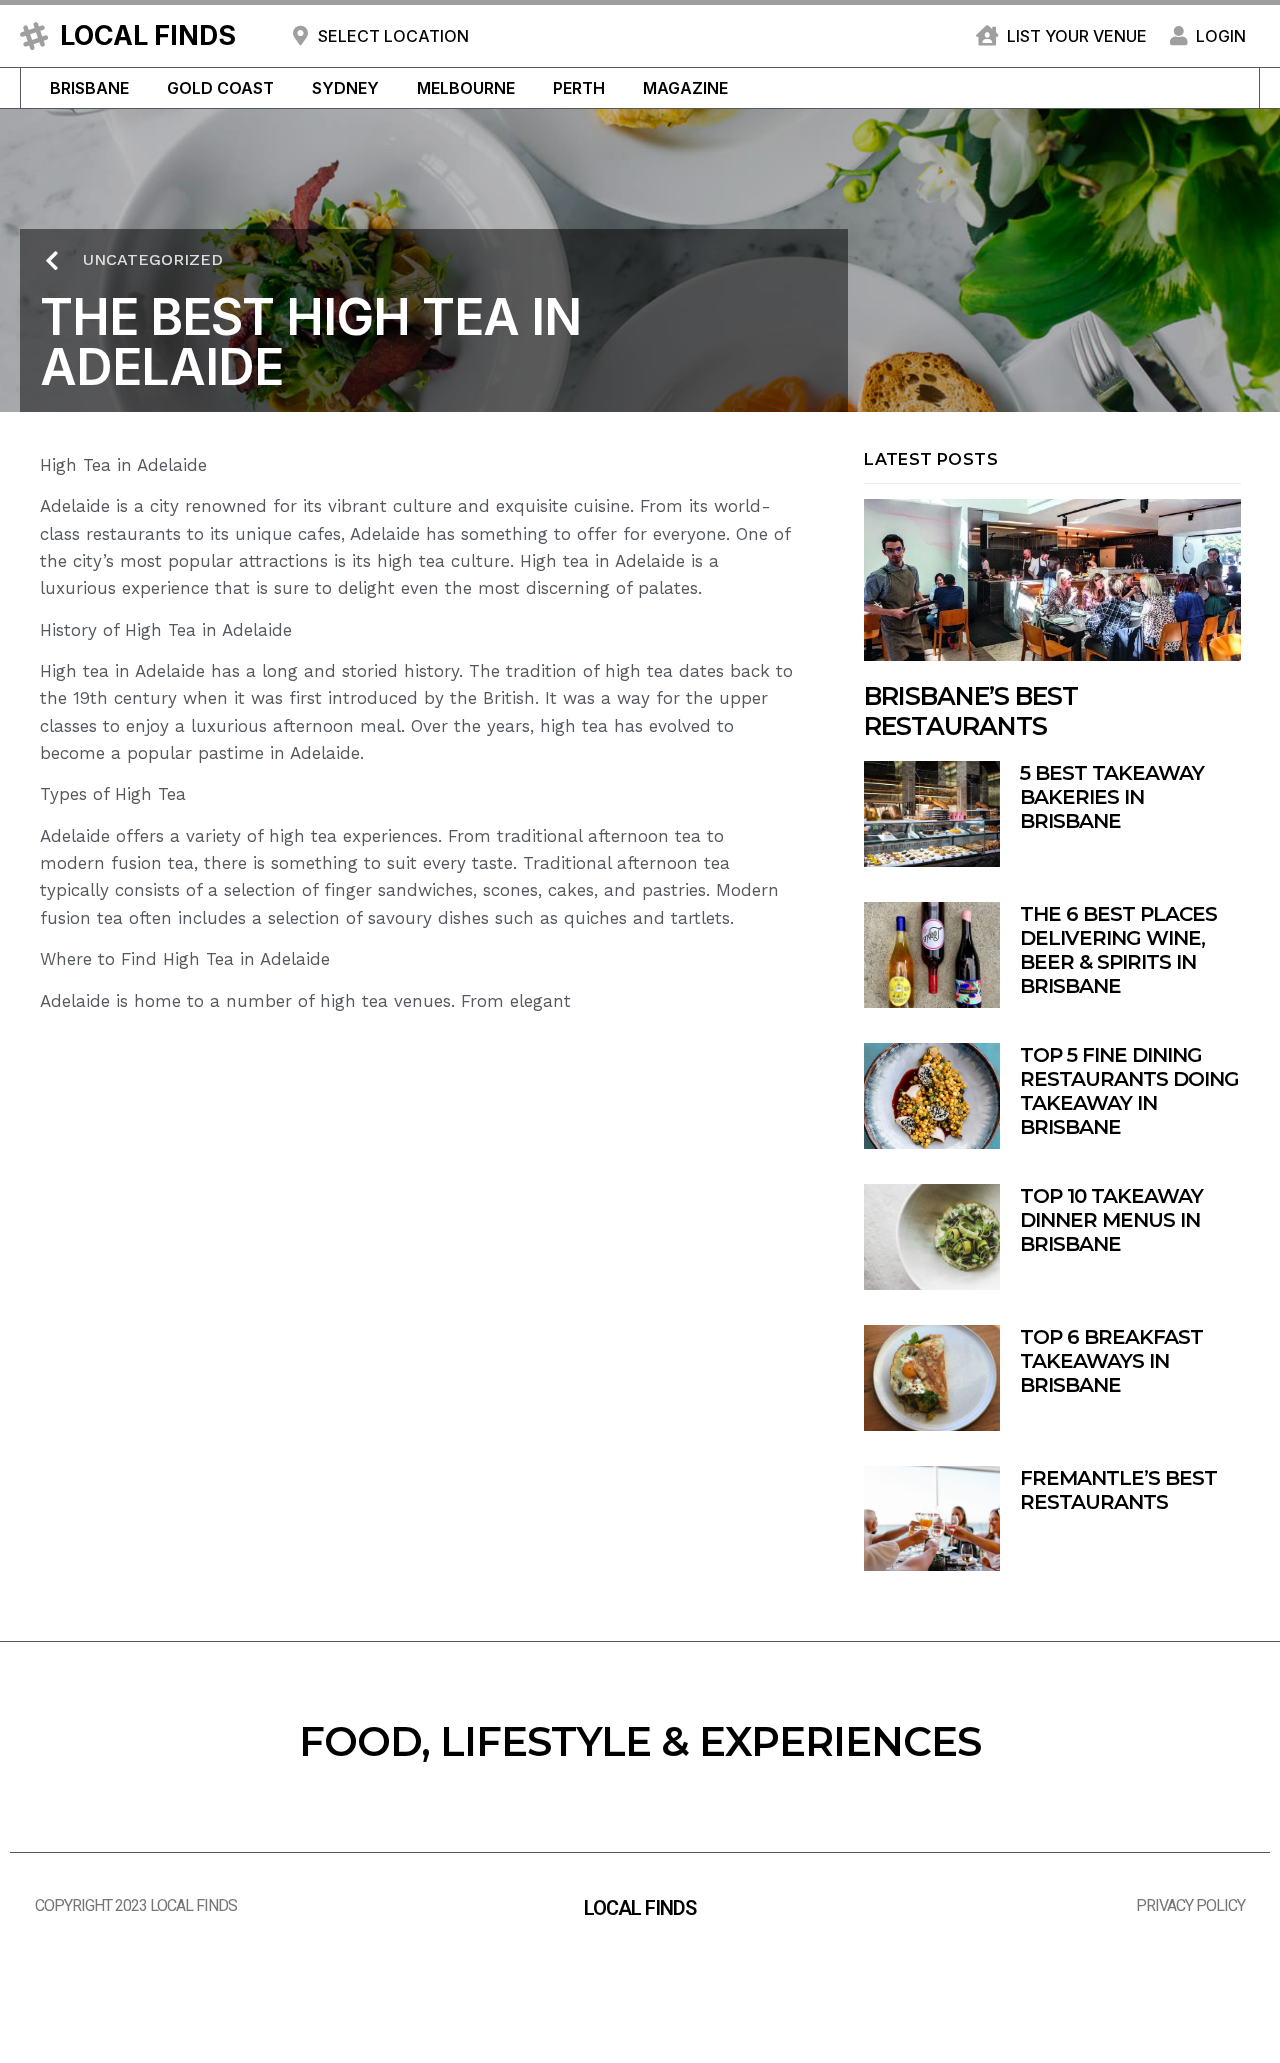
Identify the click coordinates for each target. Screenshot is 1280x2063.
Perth (579, 88)
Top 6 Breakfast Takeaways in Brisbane (1111, 1361)
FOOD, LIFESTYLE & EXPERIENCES (640, 1741)
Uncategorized (153, 259)
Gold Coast (220, 88)
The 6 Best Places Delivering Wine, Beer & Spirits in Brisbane (1118, 950)
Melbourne (466, 88)
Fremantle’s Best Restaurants (1118, 1490)
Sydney (345, 88)
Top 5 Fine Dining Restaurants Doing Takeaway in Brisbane (1129, 1091)
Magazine (685, 88)
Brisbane (89, 88)
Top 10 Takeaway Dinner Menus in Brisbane (1111, 1220)
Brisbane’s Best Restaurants (971, 711)
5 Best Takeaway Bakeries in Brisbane (1112, 797)
